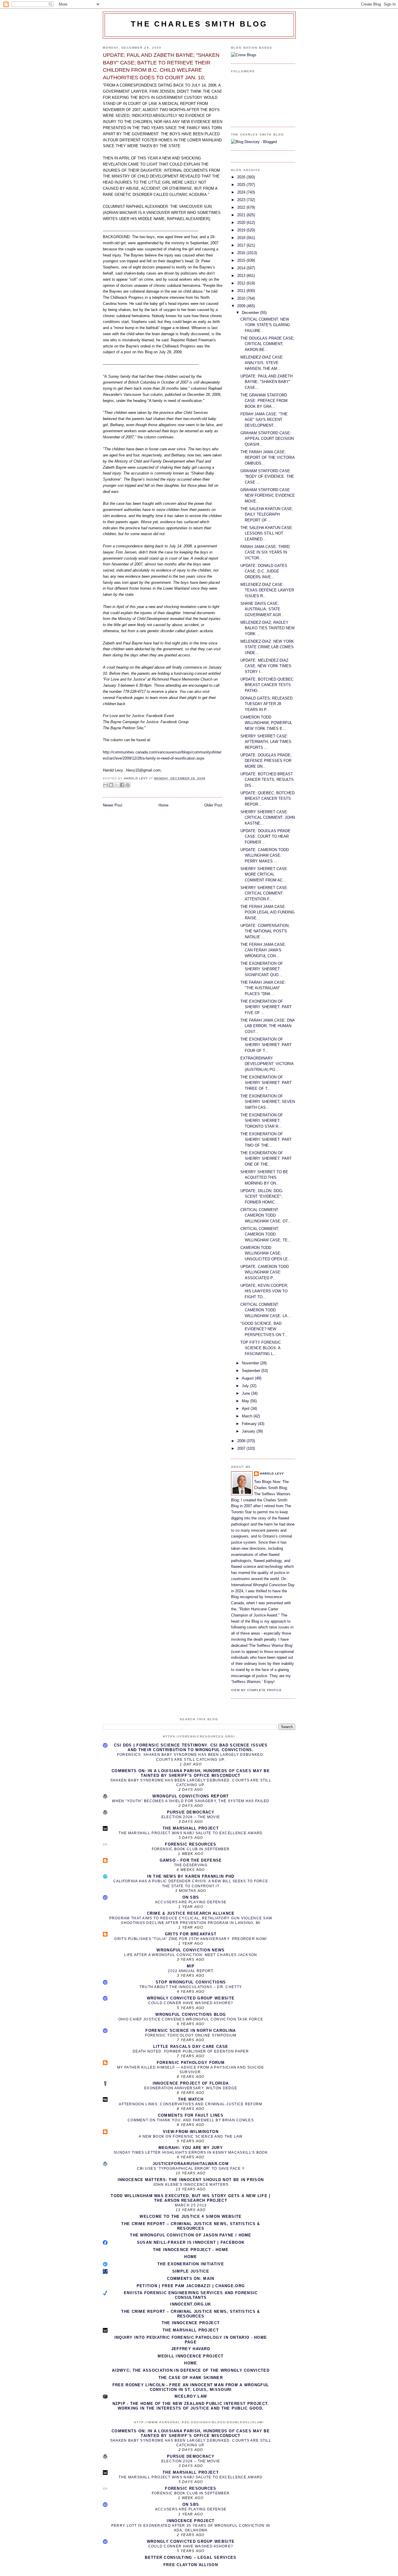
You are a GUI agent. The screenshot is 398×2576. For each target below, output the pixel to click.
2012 (242, 283)
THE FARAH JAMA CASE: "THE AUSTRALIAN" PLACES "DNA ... (263, 988)
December (251, 313)
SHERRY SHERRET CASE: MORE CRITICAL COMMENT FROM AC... (264, 874)
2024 (242, 192)
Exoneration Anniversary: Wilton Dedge (191, 2088)
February (250, 1424)
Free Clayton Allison (191, 2565)
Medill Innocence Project (191, 2356)
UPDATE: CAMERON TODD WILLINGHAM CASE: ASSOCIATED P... (265, 1272)
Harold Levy (272, 1474)
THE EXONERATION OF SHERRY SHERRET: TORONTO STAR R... (262, 1121)
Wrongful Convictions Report (191, 1796)
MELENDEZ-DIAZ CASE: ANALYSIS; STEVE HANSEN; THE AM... (262, 363)
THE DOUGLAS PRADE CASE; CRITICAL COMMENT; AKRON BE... (267, 344)
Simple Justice (191, 2271)
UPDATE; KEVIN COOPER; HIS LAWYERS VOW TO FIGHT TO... (264, 1291)
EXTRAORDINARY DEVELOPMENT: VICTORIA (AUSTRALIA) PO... (267, 1064)
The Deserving (191, 1865)
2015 (242, 260)
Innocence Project (191, 2521)
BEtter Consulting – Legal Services (191, 2557)
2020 (242, 223)
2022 (242, 207)
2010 (242, 298)
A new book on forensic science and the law (191, 2136)
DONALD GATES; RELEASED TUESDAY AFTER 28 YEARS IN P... (266, 704)
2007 (242, 1448)
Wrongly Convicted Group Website (191, 1998)
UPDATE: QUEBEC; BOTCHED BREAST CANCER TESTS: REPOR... (267, 799)
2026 (242, 177)
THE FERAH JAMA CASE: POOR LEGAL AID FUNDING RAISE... (267, 912)
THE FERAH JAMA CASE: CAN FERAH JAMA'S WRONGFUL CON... (263, 950)
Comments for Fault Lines (191, 2115)
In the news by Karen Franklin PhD (191, 1876)
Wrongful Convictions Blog (191, 2014)
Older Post (213, 805)
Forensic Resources (191, 1844)
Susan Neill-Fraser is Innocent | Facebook (191, 2242)
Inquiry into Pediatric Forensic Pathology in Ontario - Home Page (191, 2340)
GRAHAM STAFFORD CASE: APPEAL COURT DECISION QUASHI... (267, 439)
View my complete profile (256, 1690)
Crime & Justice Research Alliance (191, 1913)
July (246, 1386)
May (246, 1401)
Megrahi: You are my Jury (191, 2148)
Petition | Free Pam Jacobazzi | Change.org (191, 2286)
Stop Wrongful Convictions (191, 1982)
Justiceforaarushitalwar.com (191, 2164)
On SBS (191, 1897)
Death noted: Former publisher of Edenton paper (191, 2051)
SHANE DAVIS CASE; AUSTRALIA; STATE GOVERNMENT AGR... (262, 609)
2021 (242, 215)
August (248, 1378)
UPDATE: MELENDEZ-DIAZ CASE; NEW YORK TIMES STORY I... (266, 666)
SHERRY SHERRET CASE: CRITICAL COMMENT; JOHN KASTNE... (268, 818)
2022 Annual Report (191, 1971)
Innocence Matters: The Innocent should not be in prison (191, 2180)
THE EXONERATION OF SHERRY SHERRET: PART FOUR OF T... (266, 1045)
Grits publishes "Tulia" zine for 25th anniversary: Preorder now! (191, 1939)
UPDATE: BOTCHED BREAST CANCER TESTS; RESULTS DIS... (267, 780)
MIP (191, 1966)
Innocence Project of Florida (191, 2083)
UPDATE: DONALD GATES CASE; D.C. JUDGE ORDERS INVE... (264, 571)
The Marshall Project (191, 1828)
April (246, 1409)
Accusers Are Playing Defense (191, 1902)
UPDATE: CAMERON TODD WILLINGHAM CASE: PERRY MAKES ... (265, 855)
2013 (242, 276)
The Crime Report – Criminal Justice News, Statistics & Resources (191, 2226)
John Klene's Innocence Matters (191, 2185)
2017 (242, 245)
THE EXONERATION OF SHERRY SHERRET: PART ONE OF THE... (266, 1159)
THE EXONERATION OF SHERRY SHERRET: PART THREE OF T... (266, 1083)
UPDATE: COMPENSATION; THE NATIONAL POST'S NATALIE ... (265, 931)
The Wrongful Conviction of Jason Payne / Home (191, 2235)
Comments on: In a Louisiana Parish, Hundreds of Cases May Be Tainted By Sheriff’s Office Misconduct (191, 1773)
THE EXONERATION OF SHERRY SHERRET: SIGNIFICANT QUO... (262, 969)
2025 (242, 185)
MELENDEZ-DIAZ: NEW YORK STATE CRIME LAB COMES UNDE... (267, 647)
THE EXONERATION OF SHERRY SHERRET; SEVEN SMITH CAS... (268, 1102)
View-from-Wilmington (191, 2132)
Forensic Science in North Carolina (191, 2031)
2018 (242, 238)
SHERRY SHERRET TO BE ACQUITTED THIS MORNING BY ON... (264, 1178)
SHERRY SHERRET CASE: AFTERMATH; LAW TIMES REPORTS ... (266, 742)
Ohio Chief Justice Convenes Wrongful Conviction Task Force (191, 2019)
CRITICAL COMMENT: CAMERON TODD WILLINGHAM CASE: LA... (266, 1310)
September (252, 1371)
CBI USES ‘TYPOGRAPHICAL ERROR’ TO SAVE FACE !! (191, 2169)
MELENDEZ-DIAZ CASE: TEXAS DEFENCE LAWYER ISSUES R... (267, 590)
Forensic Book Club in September (191, 1849)
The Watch (191, 2099)
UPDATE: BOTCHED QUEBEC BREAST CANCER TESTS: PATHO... (267, 685)
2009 (242, 306)
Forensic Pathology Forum (191, 2063)
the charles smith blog (199, 24)
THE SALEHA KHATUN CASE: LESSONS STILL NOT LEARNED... (267, 533)
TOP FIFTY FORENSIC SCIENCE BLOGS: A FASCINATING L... (261, 1348)
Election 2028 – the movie (191, 1817)
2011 (242, 291)
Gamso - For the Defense (191, 1860)
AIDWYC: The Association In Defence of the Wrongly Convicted (191, 2370)
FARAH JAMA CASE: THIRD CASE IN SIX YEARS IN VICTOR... (265, 552)
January (249, 1431)
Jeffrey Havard (191, 2349)
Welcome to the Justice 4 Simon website (191, 2216)
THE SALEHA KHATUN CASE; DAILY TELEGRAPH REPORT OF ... (267, 514)
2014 (242, 268)
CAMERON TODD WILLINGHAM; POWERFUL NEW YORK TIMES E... (266, 723)
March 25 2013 (191, 2205)
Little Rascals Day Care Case (191, 2047)
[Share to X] (117, 785)
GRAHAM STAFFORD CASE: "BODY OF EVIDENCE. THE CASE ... (267, 477)
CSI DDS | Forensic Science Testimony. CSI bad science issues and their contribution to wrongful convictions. (191, 1748)
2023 (242, 200)
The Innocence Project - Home (191, 2250)
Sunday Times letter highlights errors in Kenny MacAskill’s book (191, 2152)
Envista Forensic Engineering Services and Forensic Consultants (191, 2295)
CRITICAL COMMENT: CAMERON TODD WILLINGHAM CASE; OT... (266, 1215)
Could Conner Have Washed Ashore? (191, 2003)
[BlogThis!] (111, 785)
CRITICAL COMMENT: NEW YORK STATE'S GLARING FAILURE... (265, 325)
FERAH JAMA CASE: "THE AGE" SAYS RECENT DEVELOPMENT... (264, 420)
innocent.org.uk (191, 2304)
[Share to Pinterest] (128, 785)
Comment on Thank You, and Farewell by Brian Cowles (191, 2120)
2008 (242, 1441)
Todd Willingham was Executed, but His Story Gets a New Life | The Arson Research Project (191, 2198)
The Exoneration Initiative (191, 2264)
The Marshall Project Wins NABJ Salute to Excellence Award (191, 1833)
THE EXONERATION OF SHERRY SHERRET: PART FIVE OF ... (266, 1007)
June (246, 1393)
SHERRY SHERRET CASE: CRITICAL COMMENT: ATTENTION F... (264, 893)
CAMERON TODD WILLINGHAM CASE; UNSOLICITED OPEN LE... (266, 1253)
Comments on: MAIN (191, 2279)
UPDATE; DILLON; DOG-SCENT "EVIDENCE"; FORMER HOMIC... (262, 1196)
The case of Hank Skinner (191, 2378)
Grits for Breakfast (191, 1934)
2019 (242, 230)
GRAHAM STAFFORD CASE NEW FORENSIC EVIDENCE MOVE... (268, 495)
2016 (242, 253)
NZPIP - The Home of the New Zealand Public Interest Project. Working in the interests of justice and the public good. (191, 2406)
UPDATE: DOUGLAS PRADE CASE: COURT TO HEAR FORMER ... (265, 837)
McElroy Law (191, 2396)
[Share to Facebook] (122, 785)
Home (163, 805)
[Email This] (105, 785)
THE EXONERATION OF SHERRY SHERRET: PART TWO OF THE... (266, 1140)
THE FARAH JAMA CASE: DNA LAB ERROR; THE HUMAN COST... (267, 1026)
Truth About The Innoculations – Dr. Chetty (191, 1987)
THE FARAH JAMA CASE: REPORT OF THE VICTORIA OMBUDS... (267, 458)
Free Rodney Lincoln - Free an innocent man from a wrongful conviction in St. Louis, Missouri (191, 2387)
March (248, 1416)
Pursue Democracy (191, 1812)
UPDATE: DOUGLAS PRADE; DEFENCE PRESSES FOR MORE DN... (266, 761)
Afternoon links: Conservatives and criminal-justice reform (191, 2104)
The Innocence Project (191, 2323)
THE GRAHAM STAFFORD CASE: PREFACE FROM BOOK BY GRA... (264, 401)
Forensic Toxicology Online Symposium (191, 2035)
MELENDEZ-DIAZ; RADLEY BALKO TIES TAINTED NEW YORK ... (267, 628)
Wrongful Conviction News (191, 1950)
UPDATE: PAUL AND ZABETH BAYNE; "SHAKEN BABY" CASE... (266, 382)
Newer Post (113, 805)
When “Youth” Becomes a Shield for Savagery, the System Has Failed (191, 1801)
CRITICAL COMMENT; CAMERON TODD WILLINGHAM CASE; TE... (266, 1234)
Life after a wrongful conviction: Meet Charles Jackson (191, 1955)
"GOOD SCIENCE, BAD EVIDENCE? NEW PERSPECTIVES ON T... (264, 1329)
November (251, 1363)
